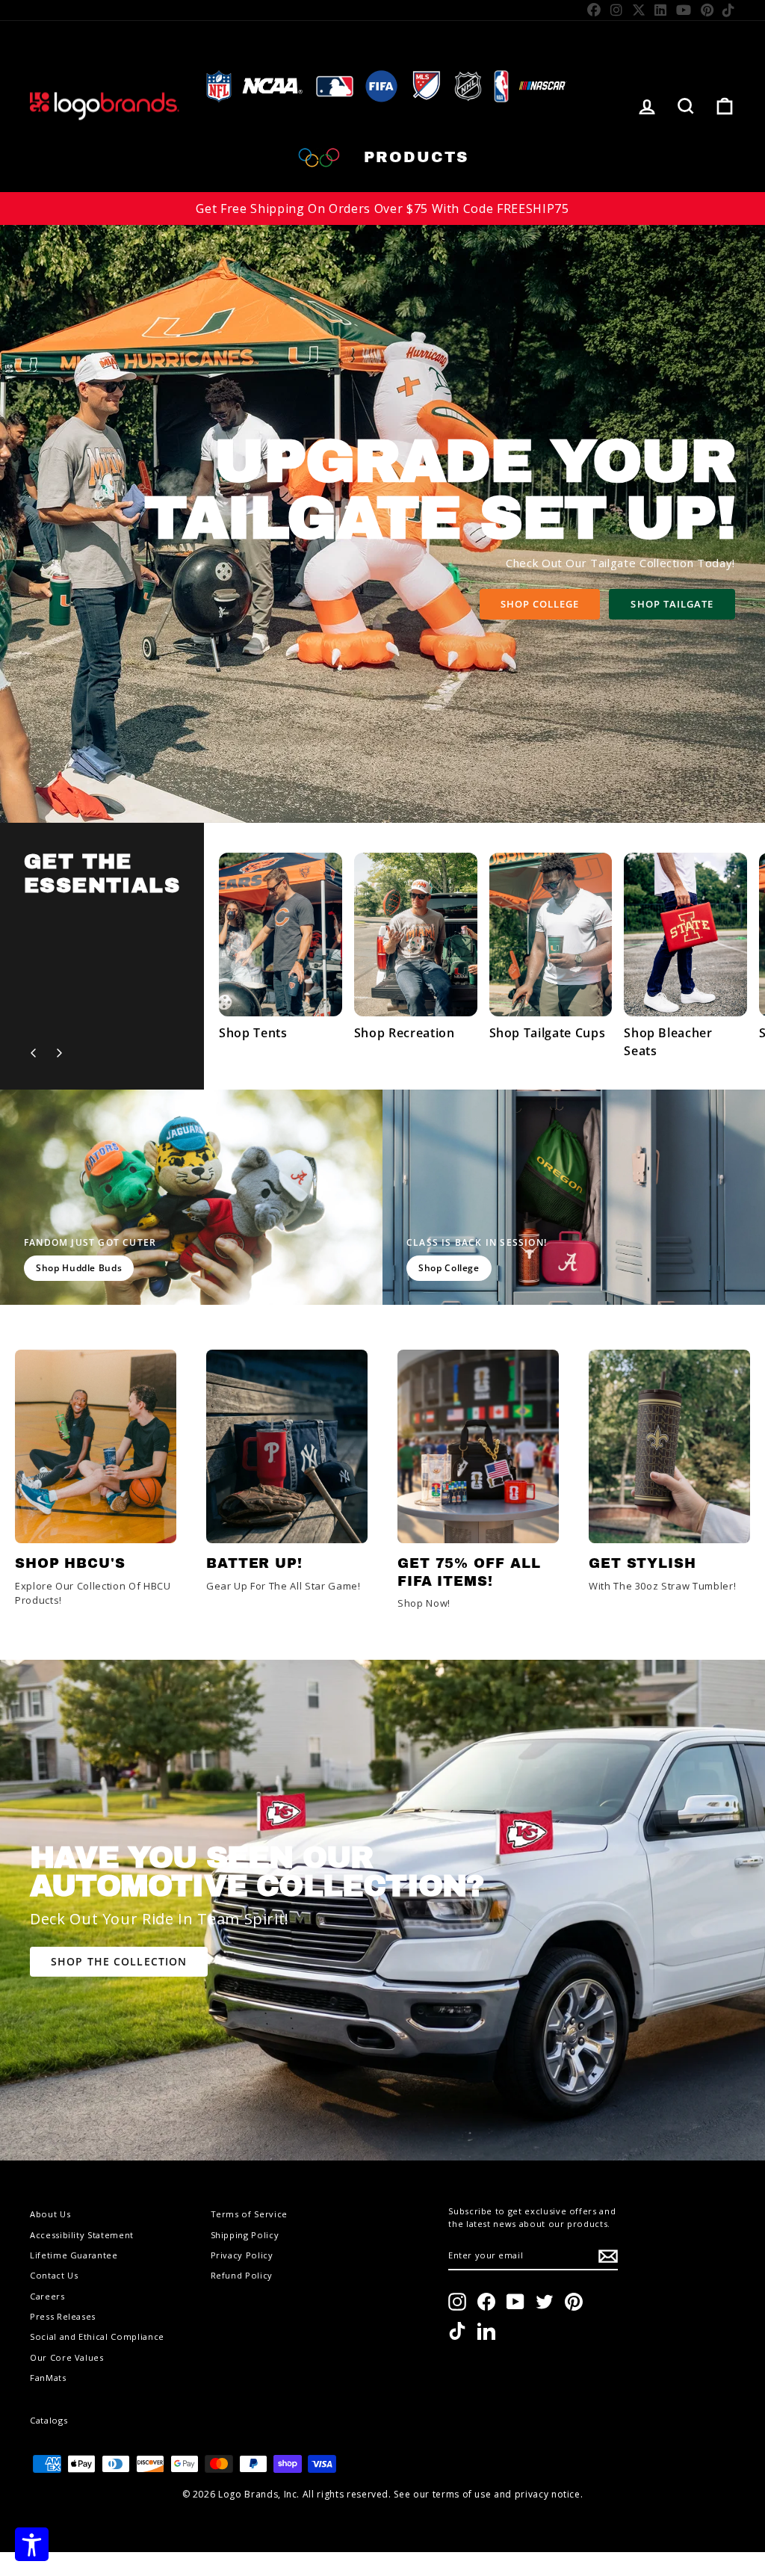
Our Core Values (67, 2357)
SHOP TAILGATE (672, 604)
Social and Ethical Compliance (97, 2336)
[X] (639, 10)
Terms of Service (249, 2214)
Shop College (540, 604)
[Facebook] (594, 10)
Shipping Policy (245, 2235)
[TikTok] (729, 10)
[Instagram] (617, 10)
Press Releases (63, 2316)
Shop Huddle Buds (79, 1268)
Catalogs (49, 2420)
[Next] (59, 1053)
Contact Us (54, 2275)
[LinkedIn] (661, 10)
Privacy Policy (242, 2255)
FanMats (48, 2378)
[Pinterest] (707, 10)
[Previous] (34, 1053)
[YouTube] (684, 10)
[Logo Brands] (105, 106)
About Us (50, 2214)
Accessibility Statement (82, 2235)
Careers (47, 2296)
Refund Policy (242, 2275)
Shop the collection (119, 1961)
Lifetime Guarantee (74, 2255)
